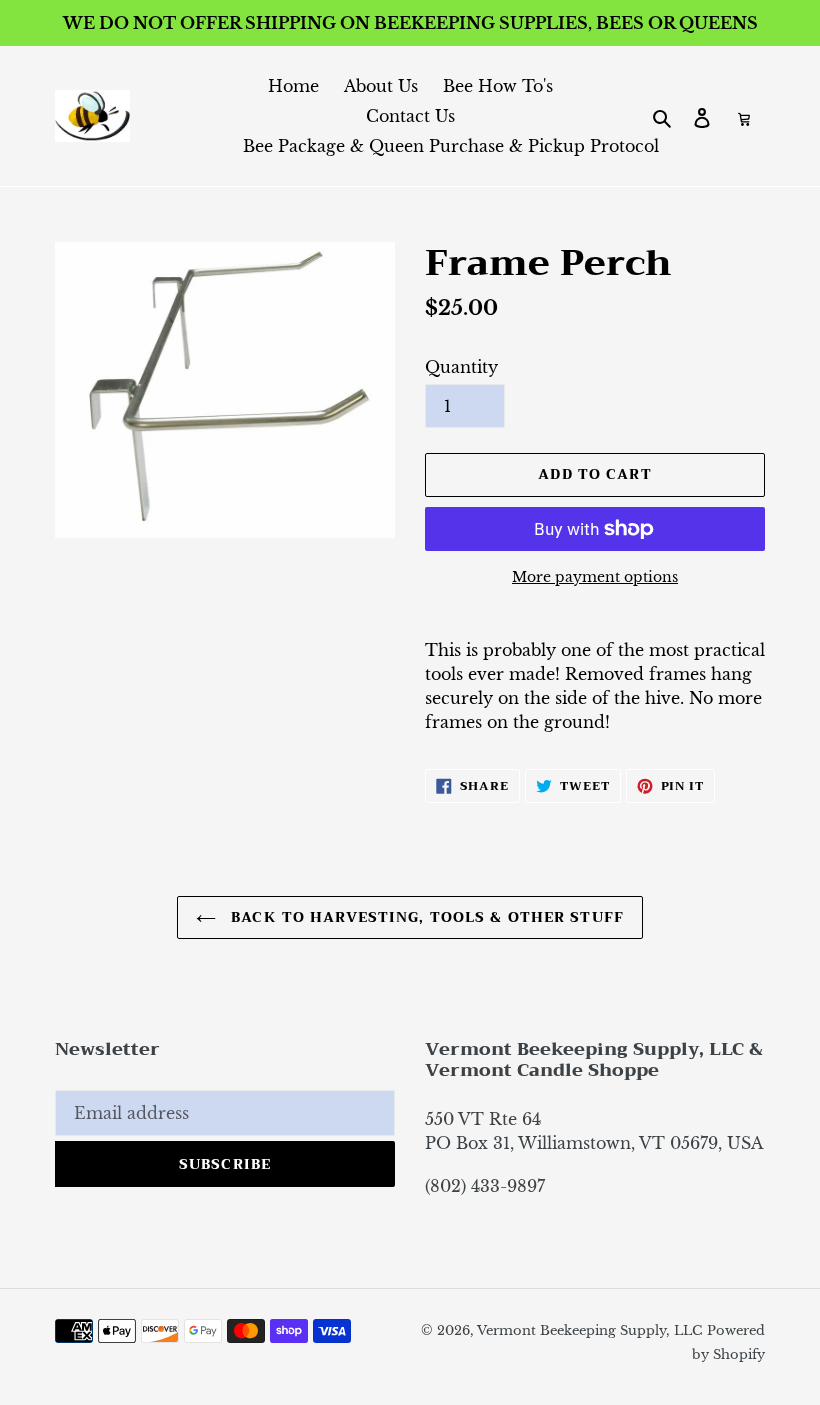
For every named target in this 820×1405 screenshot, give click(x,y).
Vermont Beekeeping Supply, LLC (589, 1330)
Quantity (461, 367)
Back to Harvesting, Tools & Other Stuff (425, 917)
